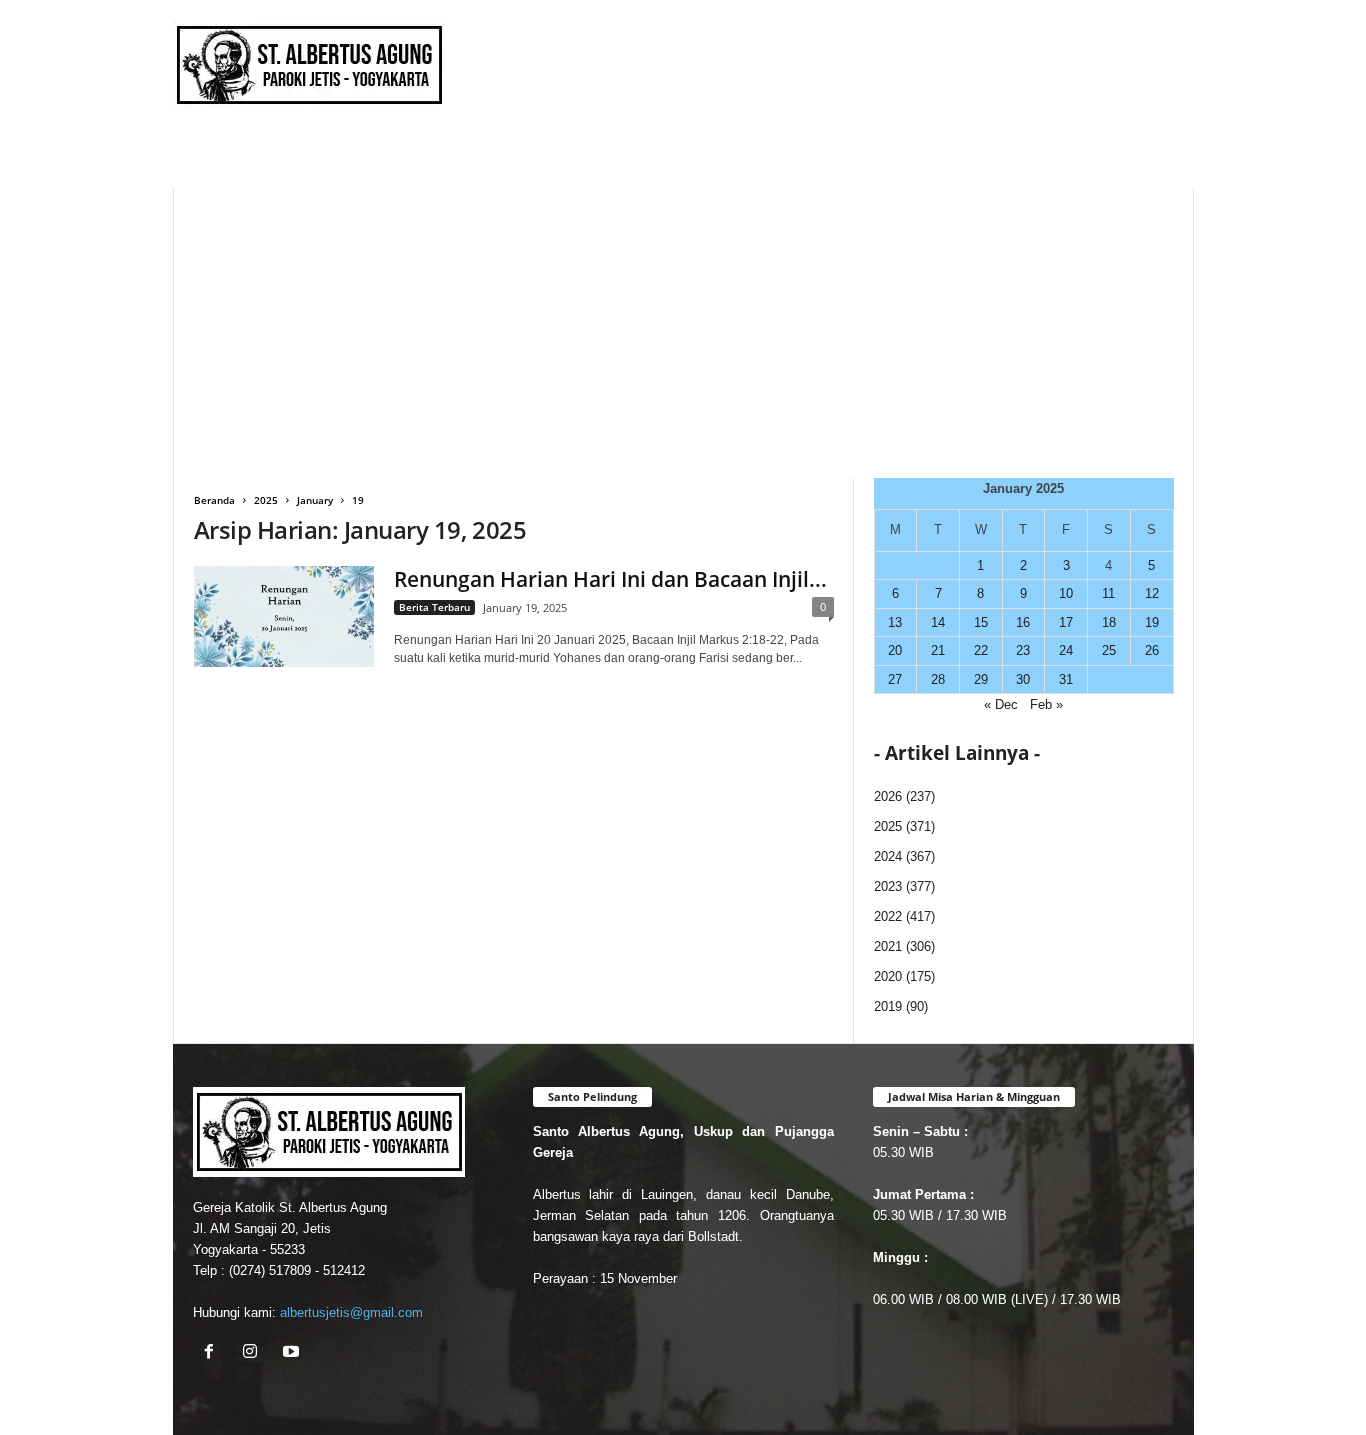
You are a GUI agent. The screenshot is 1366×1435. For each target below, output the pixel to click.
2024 (888, 856)
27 (895, 679)
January (315, 500)
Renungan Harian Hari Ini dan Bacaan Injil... (610, 579)
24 (1066, 650)
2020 (888, 976)
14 (938, 622)
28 (938, 679)
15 (981, 622)
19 (1152, 622)
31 (1066, 679)
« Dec (1001, 704)
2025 (266, 500)
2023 (888, 886)
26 (1152, 650)
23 (1023, 650)
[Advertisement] (683, 328)
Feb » (1046, 704)
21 (938, 650)
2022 (888, 916)
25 (1109, 650)
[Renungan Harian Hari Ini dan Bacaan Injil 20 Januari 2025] (284, 616)
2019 (888, 1006)
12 (1152, 593)
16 (1023, 622)
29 (981, 679)
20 (895, 650)
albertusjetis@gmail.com (351, 1312)
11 (1108, 593)
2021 (888, 946)
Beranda (214, 500)
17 (1066, 622)
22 (981, 650)
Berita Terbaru (434, 607)
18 (1109, 622)
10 (1066, 593)
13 (895, 622)
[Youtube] (293, 1353)
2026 (888, 796)
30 (1023, 679)
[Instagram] (254, 1353)
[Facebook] (213, 1353)
